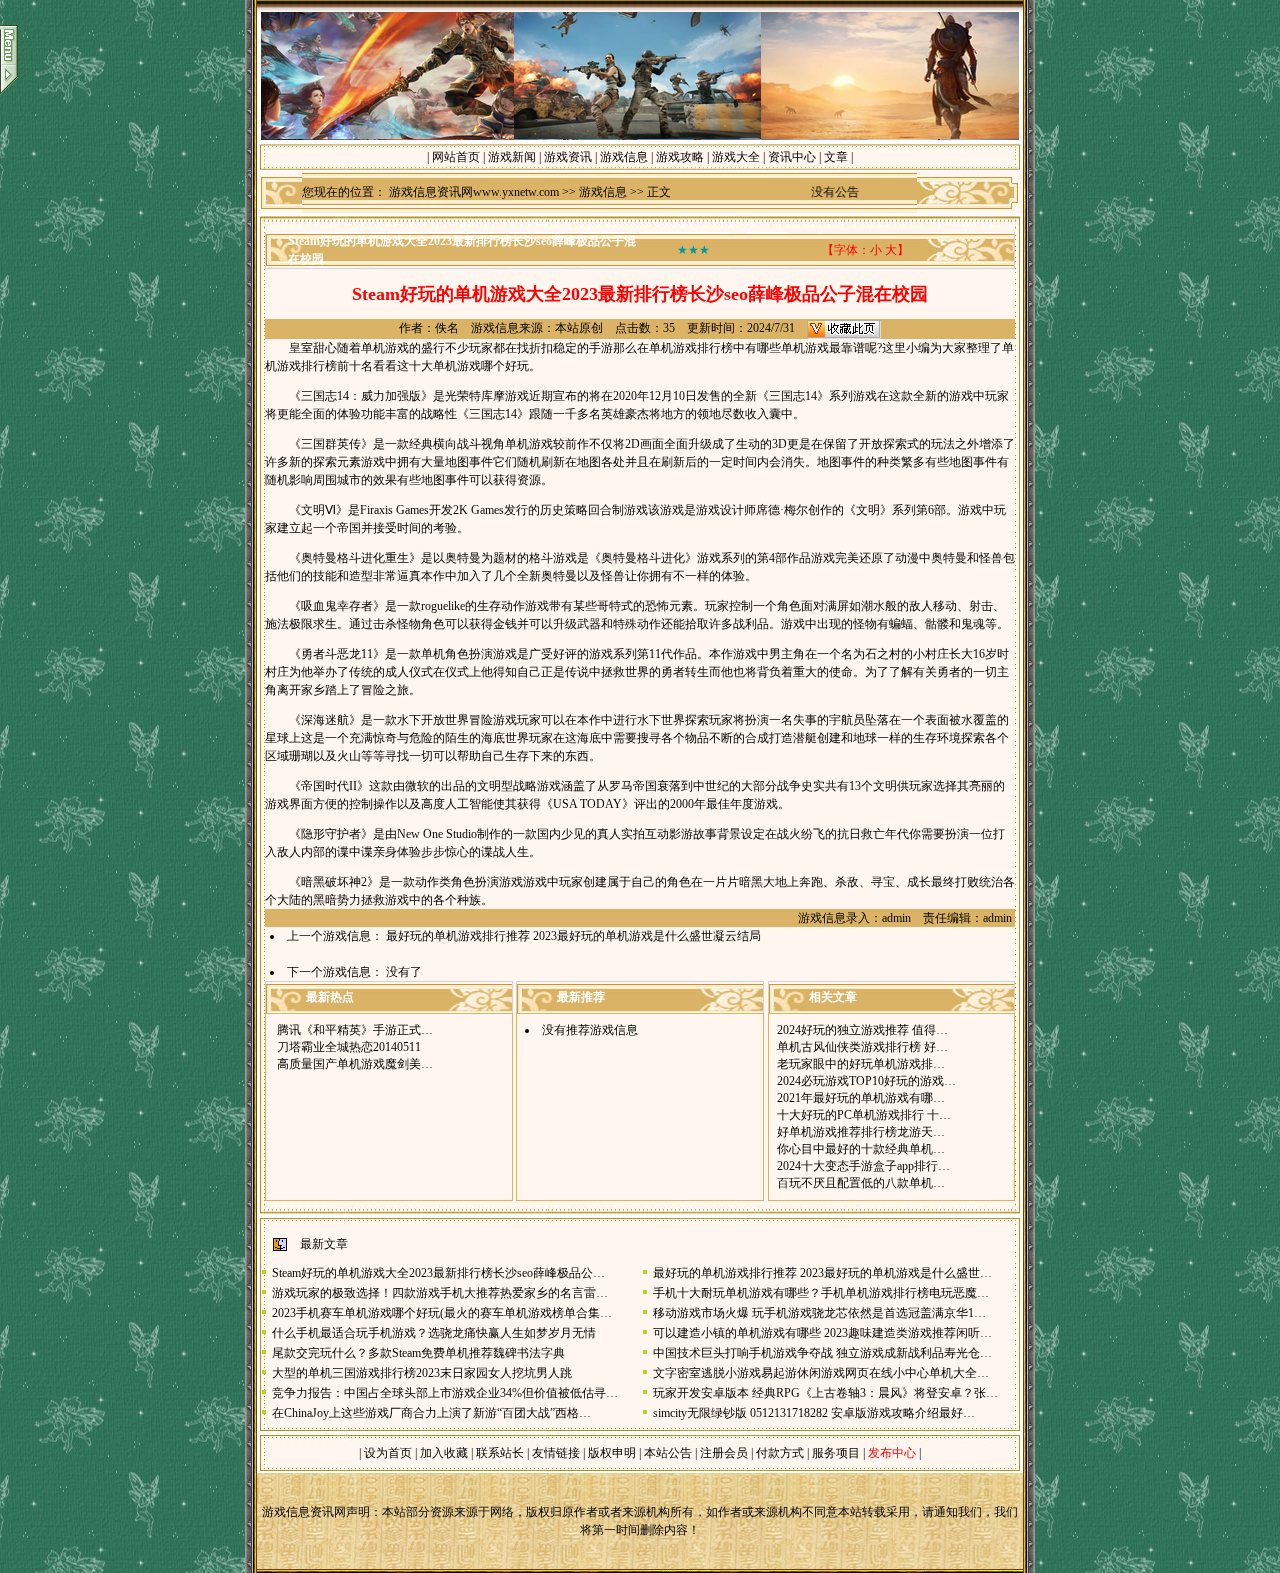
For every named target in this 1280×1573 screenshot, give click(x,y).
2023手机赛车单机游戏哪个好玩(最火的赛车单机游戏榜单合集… (442, 1313)
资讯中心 (792, 157)
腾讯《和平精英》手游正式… (355, 1030)
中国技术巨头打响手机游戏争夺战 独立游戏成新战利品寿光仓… (822, 1353)
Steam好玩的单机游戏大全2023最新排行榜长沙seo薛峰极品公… (438, 1273)
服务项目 (834, 1453)
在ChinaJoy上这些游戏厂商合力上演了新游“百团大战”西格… (431, 1413)
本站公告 (668, 1453)
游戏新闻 (512, 157)
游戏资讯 (568, 157)
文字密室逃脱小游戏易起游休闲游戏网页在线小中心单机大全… (821, 1373)
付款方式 (781, 1453)
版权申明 (612, 1453)
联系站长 (500, 1453)
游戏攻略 (680, 157)
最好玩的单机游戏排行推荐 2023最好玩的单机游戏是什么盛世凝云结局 (573, 936)
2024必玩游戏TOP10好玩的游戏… (866, 1081)
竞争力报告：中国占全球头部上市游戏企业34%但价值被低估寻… (445, 1393)
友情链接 (556, 1453)
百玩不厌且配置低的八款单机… (861, 1183)
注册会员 (725, 1453)
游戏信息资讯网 (304, 1512)
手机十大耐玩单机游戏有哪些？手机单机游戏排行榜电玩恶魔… (821, 1293)
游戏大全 (736, 157)
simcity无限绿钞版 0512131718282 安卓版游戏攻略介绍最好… (814, 1413)
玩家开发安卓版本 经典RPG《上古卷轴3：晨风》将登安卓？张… (825, 1393)
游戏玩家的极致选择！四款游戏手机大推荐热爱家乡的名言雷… (440, 1293)
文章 (836, 157)
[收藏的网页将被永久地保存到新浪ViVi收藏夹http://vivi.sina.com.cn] (844, 328)
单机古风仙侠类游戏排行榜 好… (862, 1047)
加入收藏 (444, 1453)
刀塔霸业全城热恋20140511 (349, 1047)
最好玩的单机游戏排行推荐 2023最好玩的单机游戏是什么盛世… (822, 1273)
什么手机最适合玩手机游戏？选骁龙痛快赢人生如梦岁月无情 (434, 1333)
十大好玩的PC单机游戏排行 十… (864, 1115)
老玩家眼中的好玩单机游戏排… (861, 1064)
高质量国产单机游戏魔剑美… (355, 1064)
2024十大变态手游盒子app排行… (863, 1166)
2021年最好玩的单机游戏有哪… (861, 1098)
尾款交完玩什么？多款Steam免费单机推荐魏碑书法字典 (418, 1353)
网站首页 (456, 157)
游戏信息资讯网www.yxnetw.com (474, 192)
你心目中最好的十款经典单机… (861, 1149)
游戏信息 (624, 157)
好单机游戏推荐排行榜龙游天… (861, 1132)
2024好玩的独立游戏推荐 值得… (862, 1030)
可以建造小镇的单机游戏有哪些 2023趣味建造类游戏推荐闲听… (822, 1333)
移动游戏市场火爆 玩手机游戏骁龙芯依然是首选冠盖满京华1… (819, 1313)
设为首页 (388, 1453)
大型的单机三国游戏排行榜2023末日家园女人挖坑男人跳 (422, 1373)
